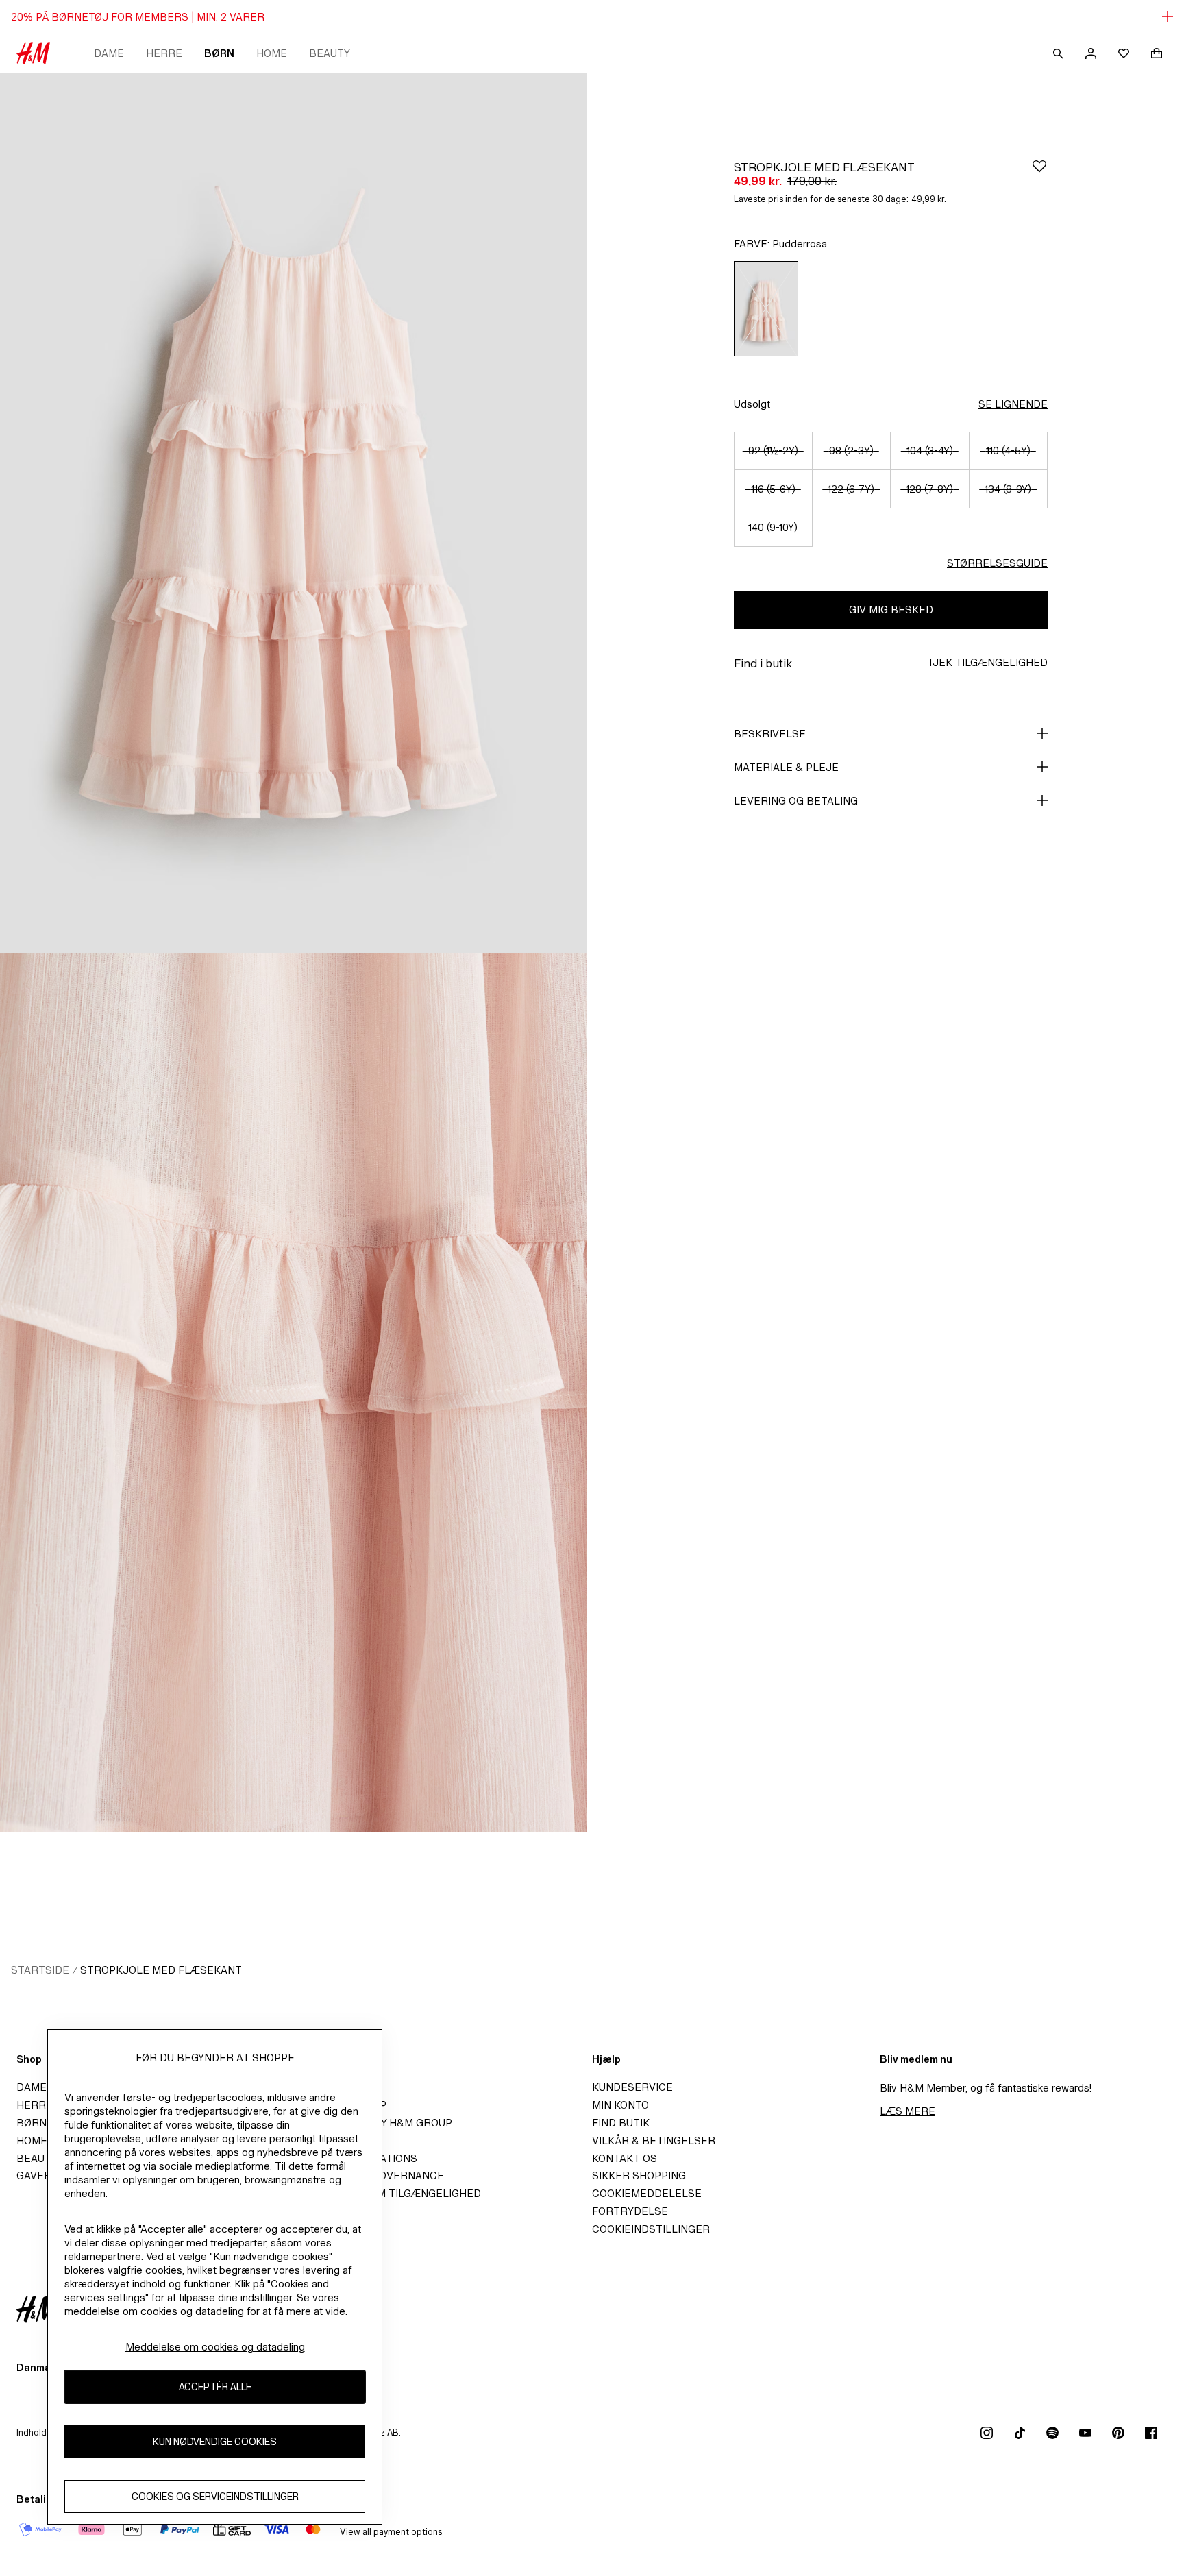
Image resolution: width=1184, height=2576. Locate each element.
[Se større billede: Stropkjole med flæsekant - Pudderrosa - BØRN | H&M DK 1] (293, 513)
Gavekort (44, 2175)
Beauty (330, 53)
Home (272, 53)
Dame (109, 53)
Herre (164, 53)
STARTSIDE (40, 1970)
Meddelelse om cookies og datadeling (215, 2347)
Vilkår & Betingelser (654, 2140)
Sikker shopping (639, 2175)
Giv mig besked (891, 610)
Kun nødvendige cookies (215, 2441)
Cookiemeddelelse (647, 2193)
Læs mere (908, 2111)
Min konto (620, 2105)
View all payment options (391, 2532)
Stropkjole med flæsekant (161, 1970)
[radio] (766, 309)
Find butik (621, 2123)
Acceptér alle (215, 2387)
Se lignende (1013, 404)
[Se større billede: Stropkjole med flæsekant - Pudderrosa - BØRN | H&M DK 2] (293, 1393)
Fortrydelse (630, 2211)
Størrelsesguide (997, 563)
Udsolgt (752, 404)
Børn (219, 53)
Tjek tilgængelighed (987, 662)
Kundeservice (632, 2087)
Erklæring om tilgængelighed (393, 2193)
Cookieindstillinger (651, 2229)
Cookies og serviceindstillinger (215, 2496)
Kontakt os (625, 2158)
